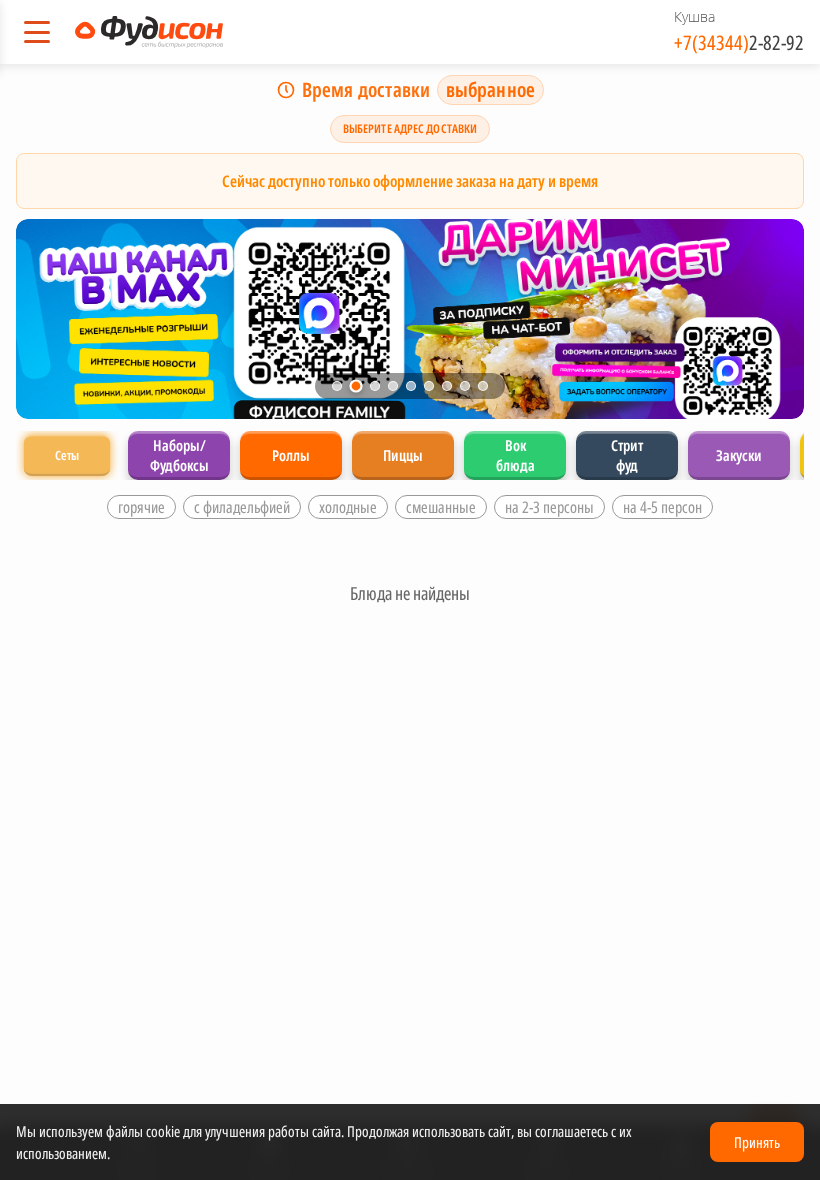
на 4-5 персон (662, 507)
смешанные (441, 507)
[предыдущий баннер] (52, 319)
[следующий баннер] (768, 319)
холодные (348, 507)
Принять (757, 1142)
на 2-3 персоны (549, 507)
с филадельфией (242, 507)
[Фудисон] (149, 32)
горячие (141, 507)
